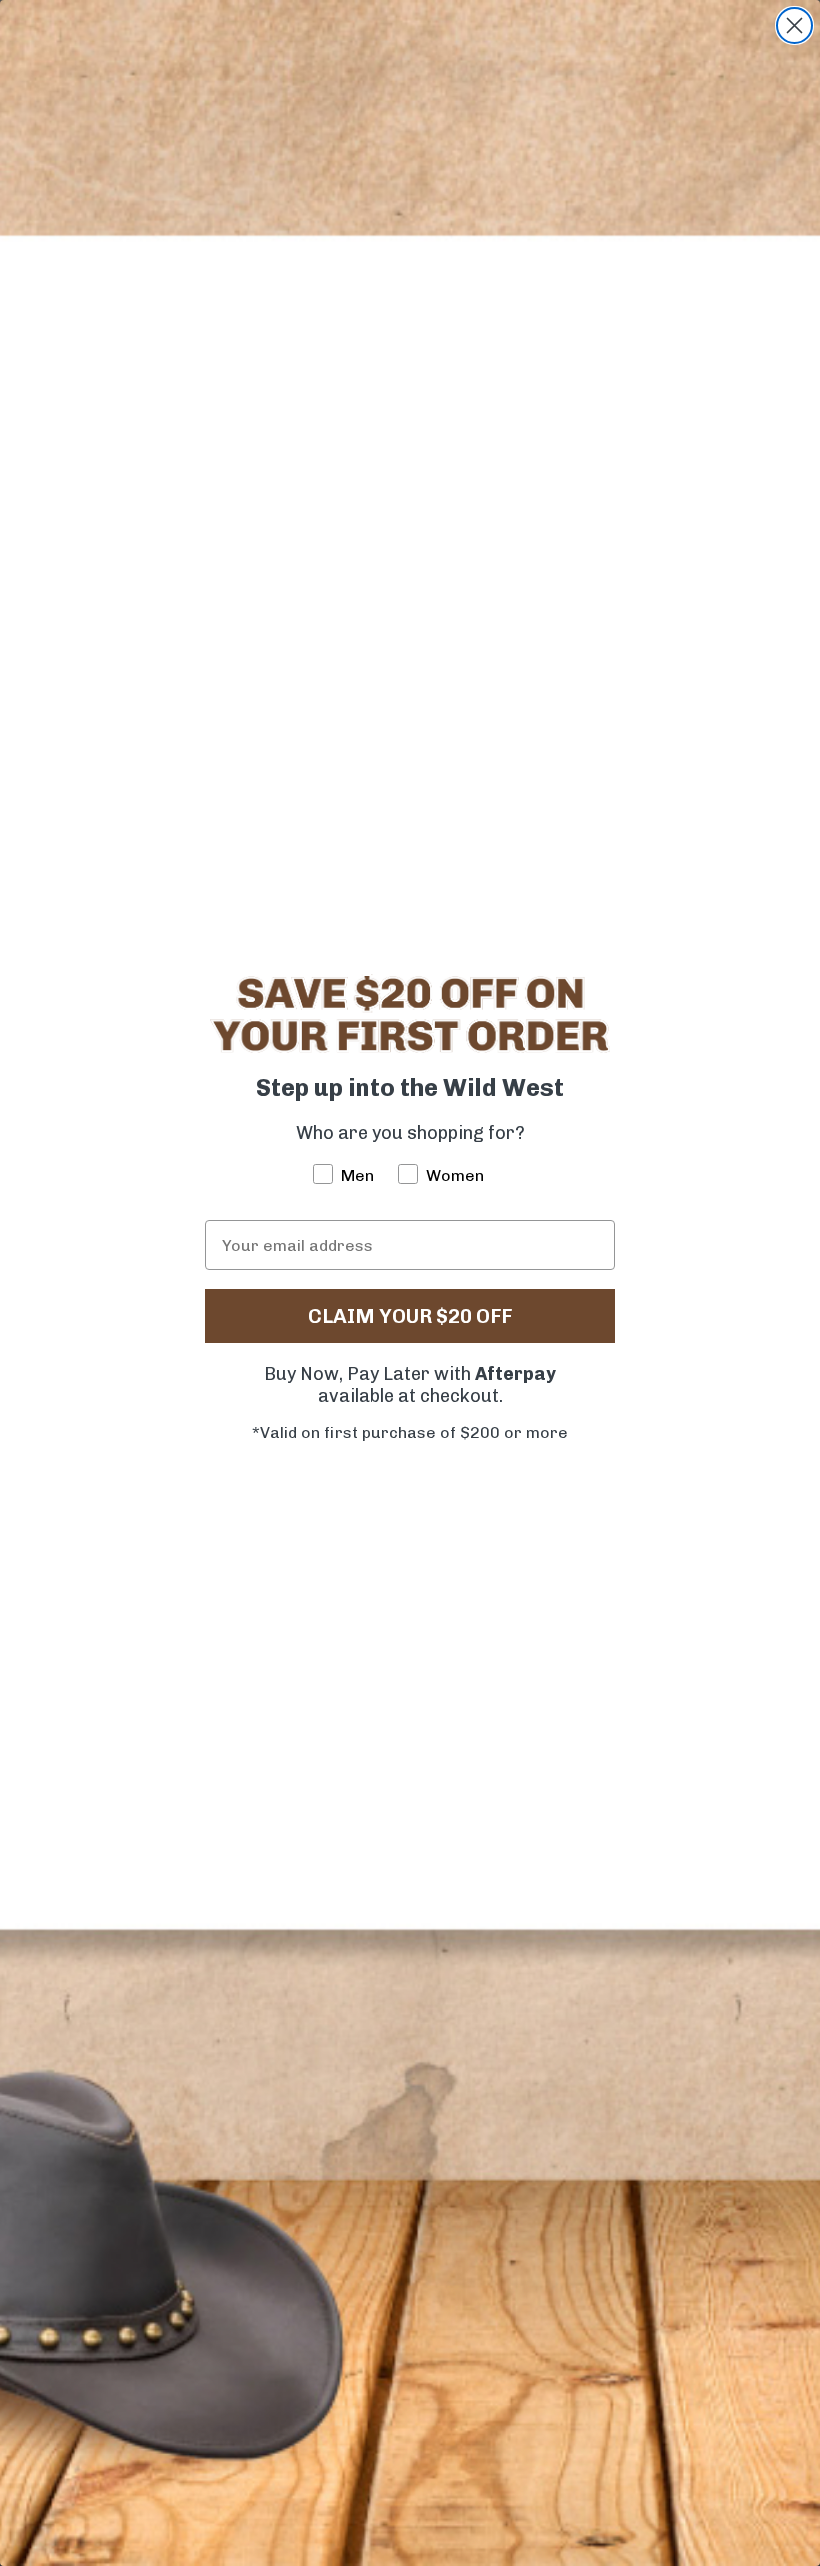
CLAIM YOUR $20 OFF (410, 1316)
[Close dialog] (794, 25)
